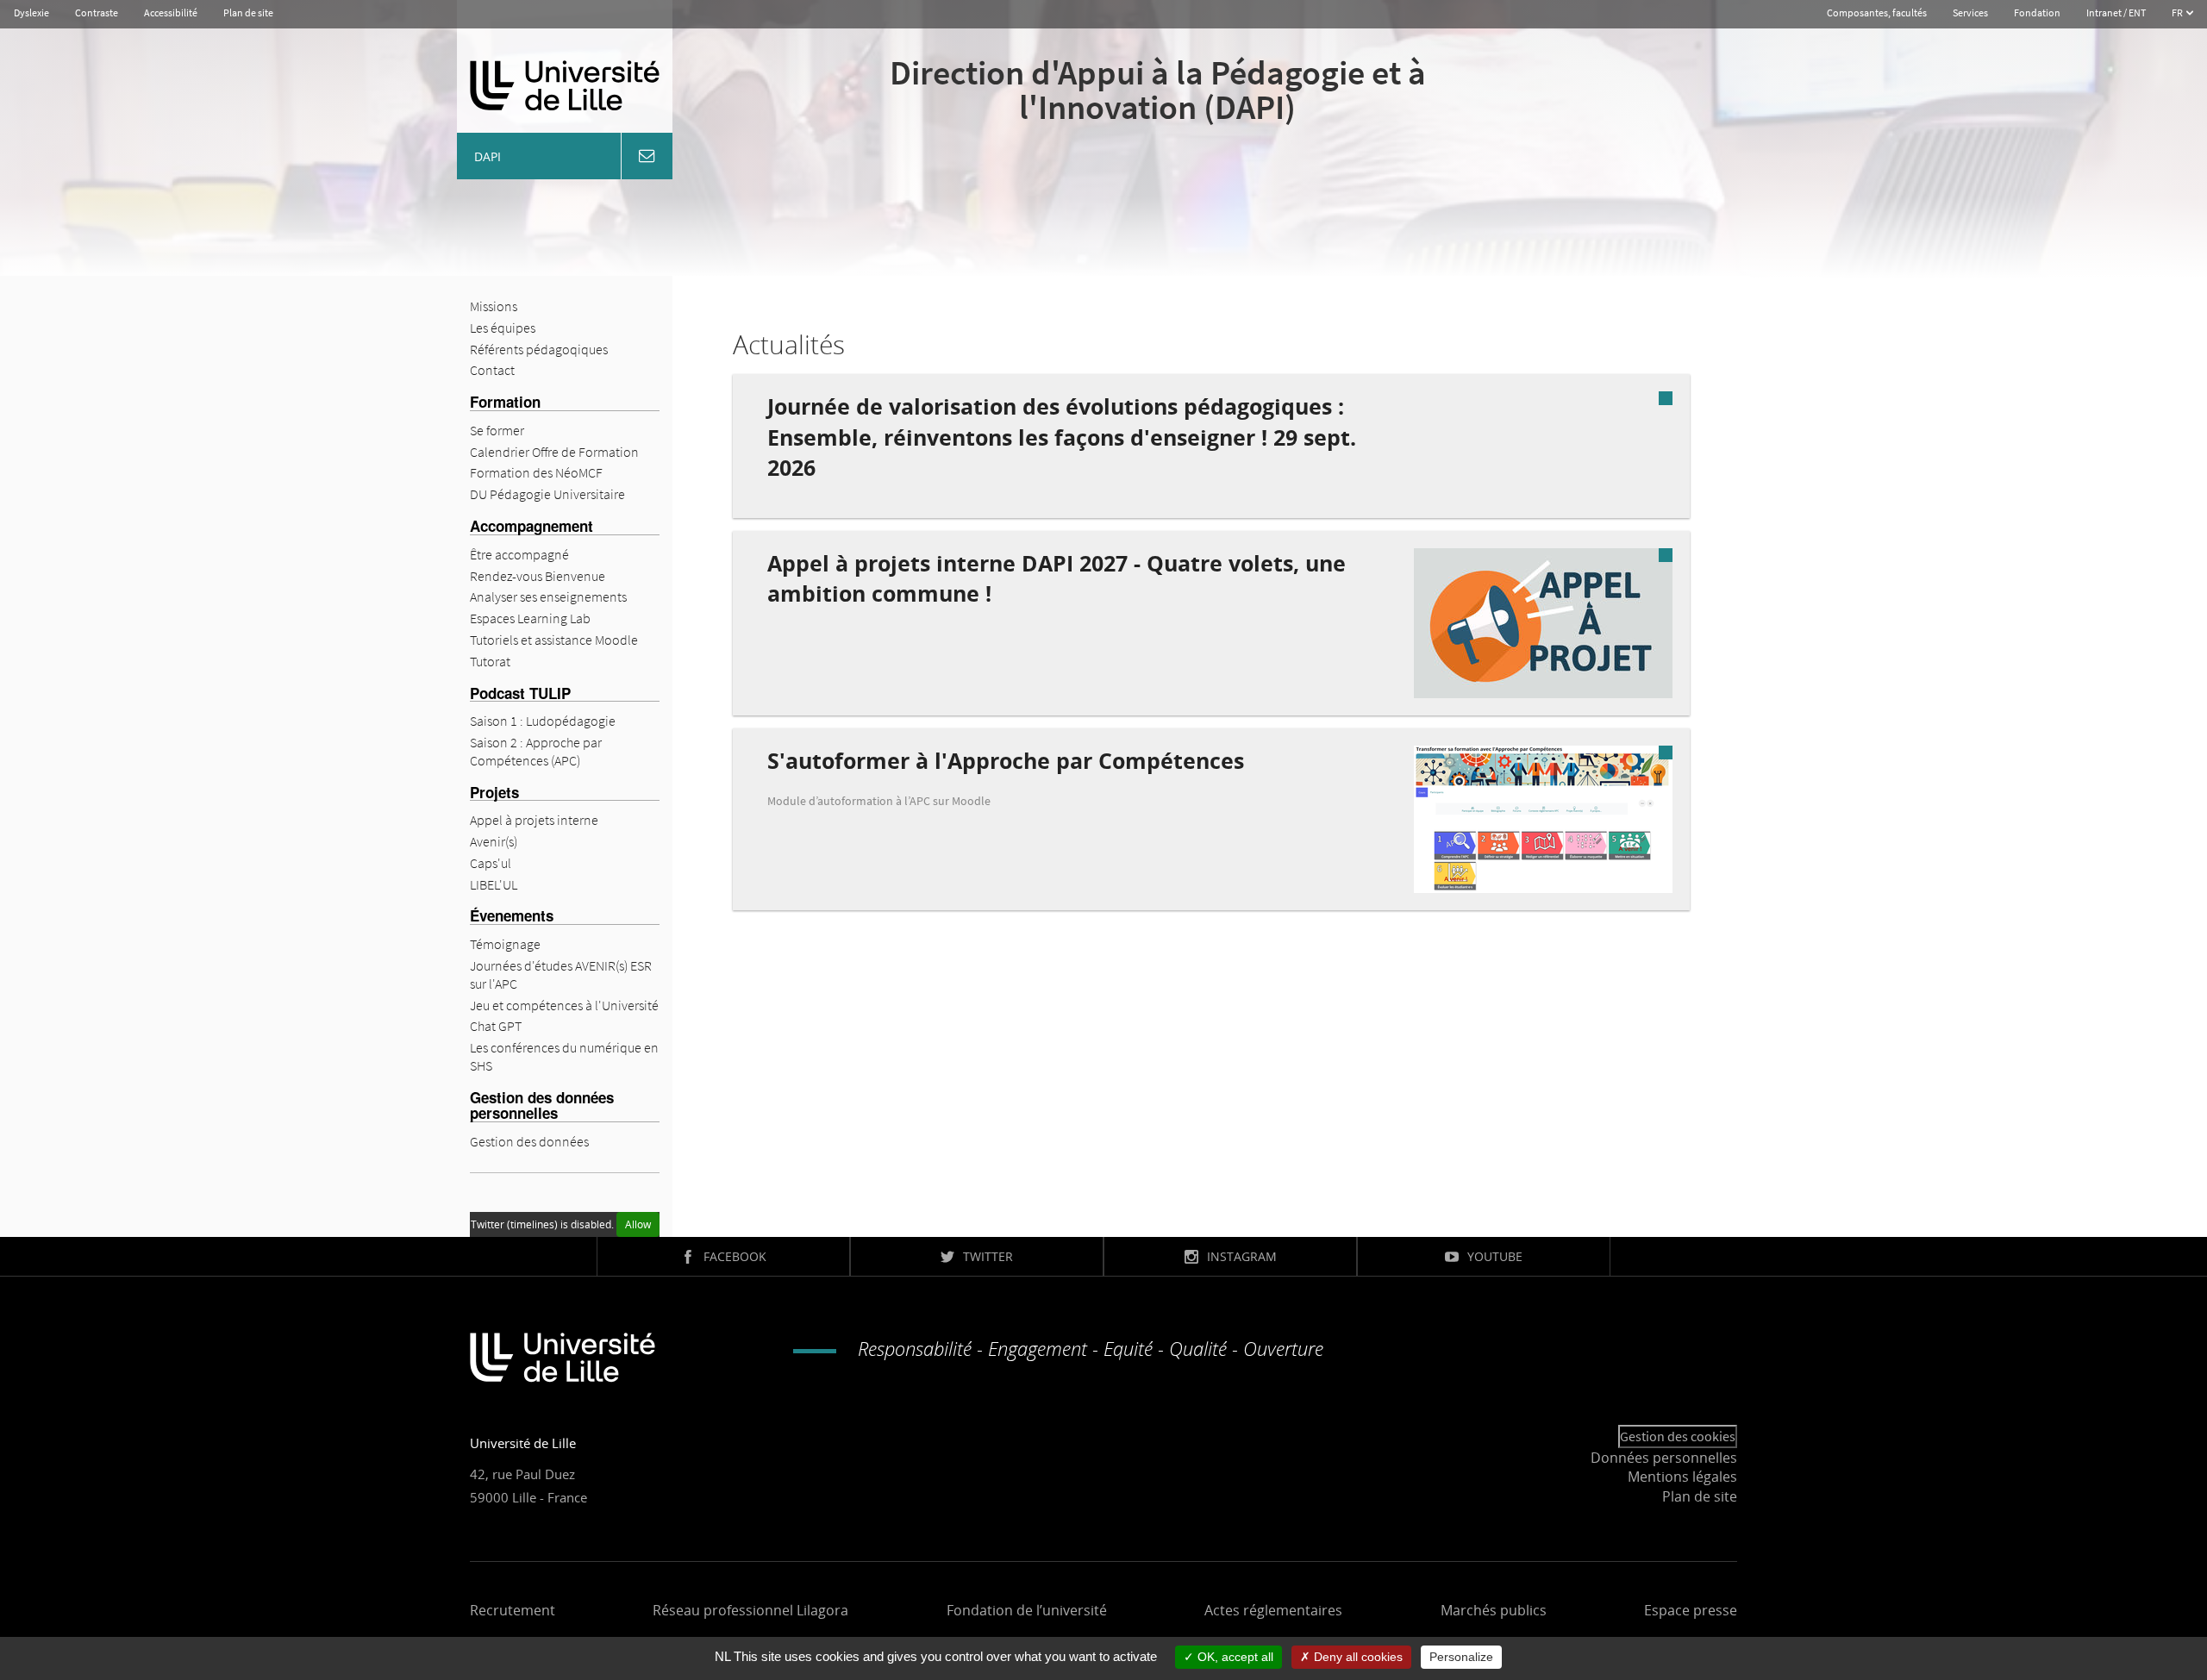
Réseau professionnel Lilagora (750, 1610)
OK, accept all (1234, 1657)
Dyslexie (31, 12)
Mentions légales (1682, 1477)
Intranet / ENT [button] (2116, 12)
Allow (638, 1224)
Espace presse (1691, 1610)
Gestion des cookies (1678, 1436)
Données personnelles (1664, 1458)
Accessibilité (171, 12)
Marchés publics (1494, 1610)
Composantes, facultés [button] (1877, 12)
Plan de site (248, 12)
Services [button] (1970, 12)
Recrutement (513, 1610)
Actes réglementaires (1273, 1610)
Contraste (97, 12)
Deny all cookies (1357, 1657)
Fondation (2037, 12)
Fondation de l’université (1027, 1610)
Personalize (1461, 1657)
